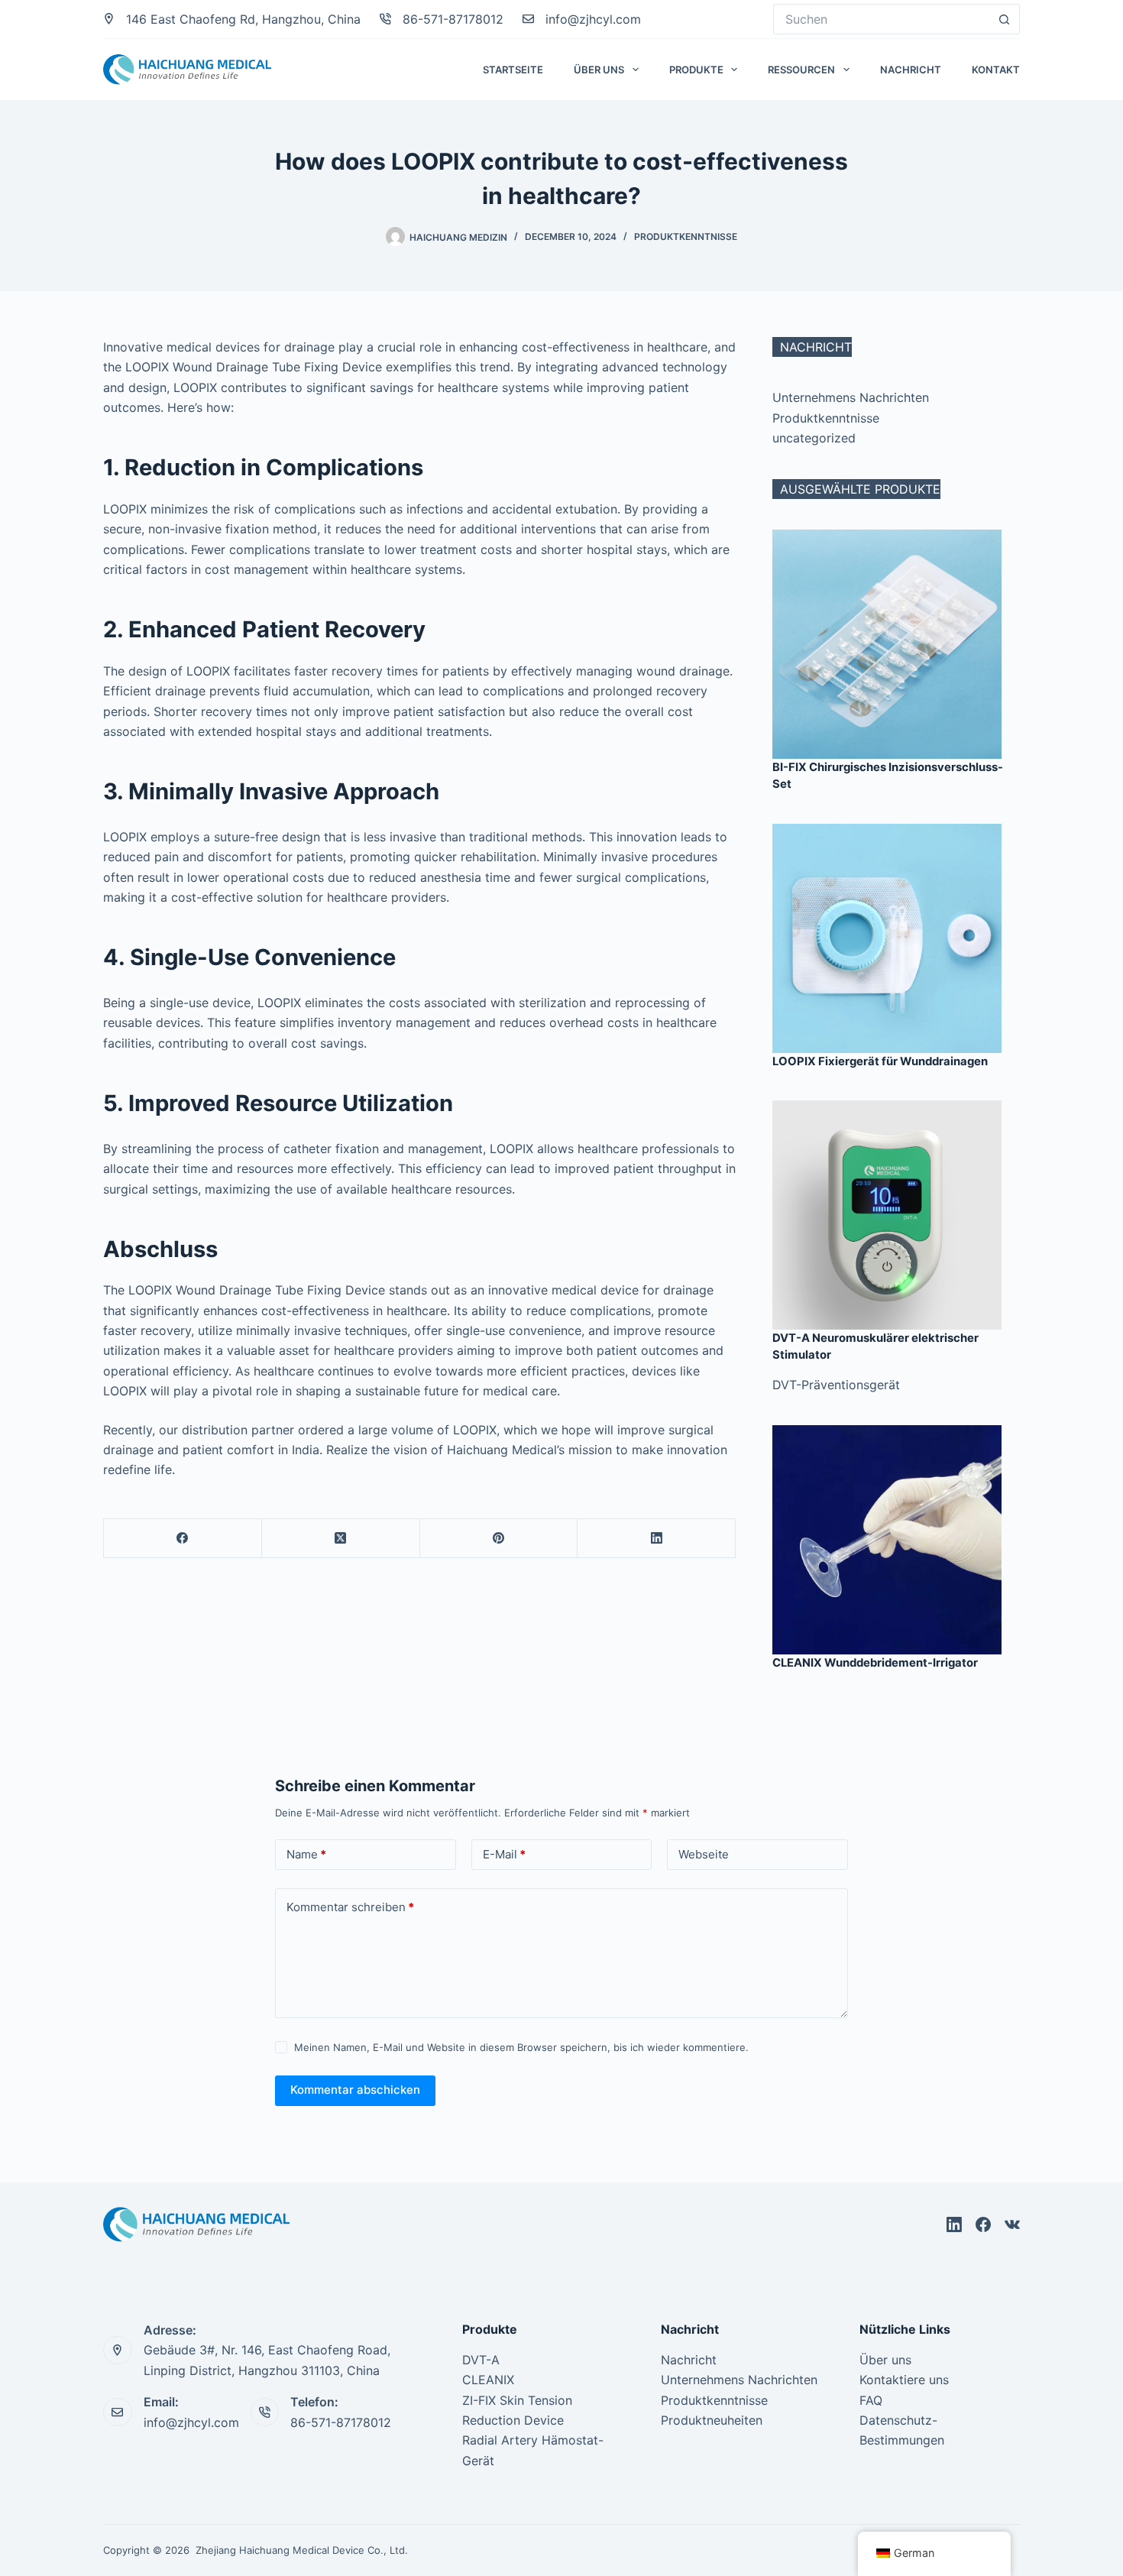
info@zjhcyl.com (593, 19)
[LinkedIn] (657, 1539)
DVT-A (481, 2360)
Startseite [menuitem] (513, 70)
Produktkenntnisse (686, 237)
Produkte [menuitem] (696, 70)
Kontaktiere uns (904, 2380)
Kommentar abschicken (355, 2090)
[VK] (1012, 2224)
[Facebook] (183, 1539)
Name (306, 1854)
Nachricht (689, 2360)
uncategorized (814, 438)
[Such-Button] (1005, 19)
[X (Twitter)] (341, 1539)
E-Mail (504, 1854)
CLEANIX (488, 2380)
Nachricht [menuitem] (911, 70)
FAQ (871, 2400)
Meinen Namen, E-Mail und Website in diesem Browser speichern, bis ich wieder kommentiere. (521, 2047)
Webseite (704, 1854)
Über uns (885, 2360)
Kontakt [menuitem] (996, 70)
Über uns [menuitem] (599, 70)
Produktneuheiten (712, 2420)
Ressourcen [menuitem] (801, 70)
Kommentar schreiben (350, 1907)
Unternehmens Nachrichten (851, 397)
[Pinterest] (499, 1539)
